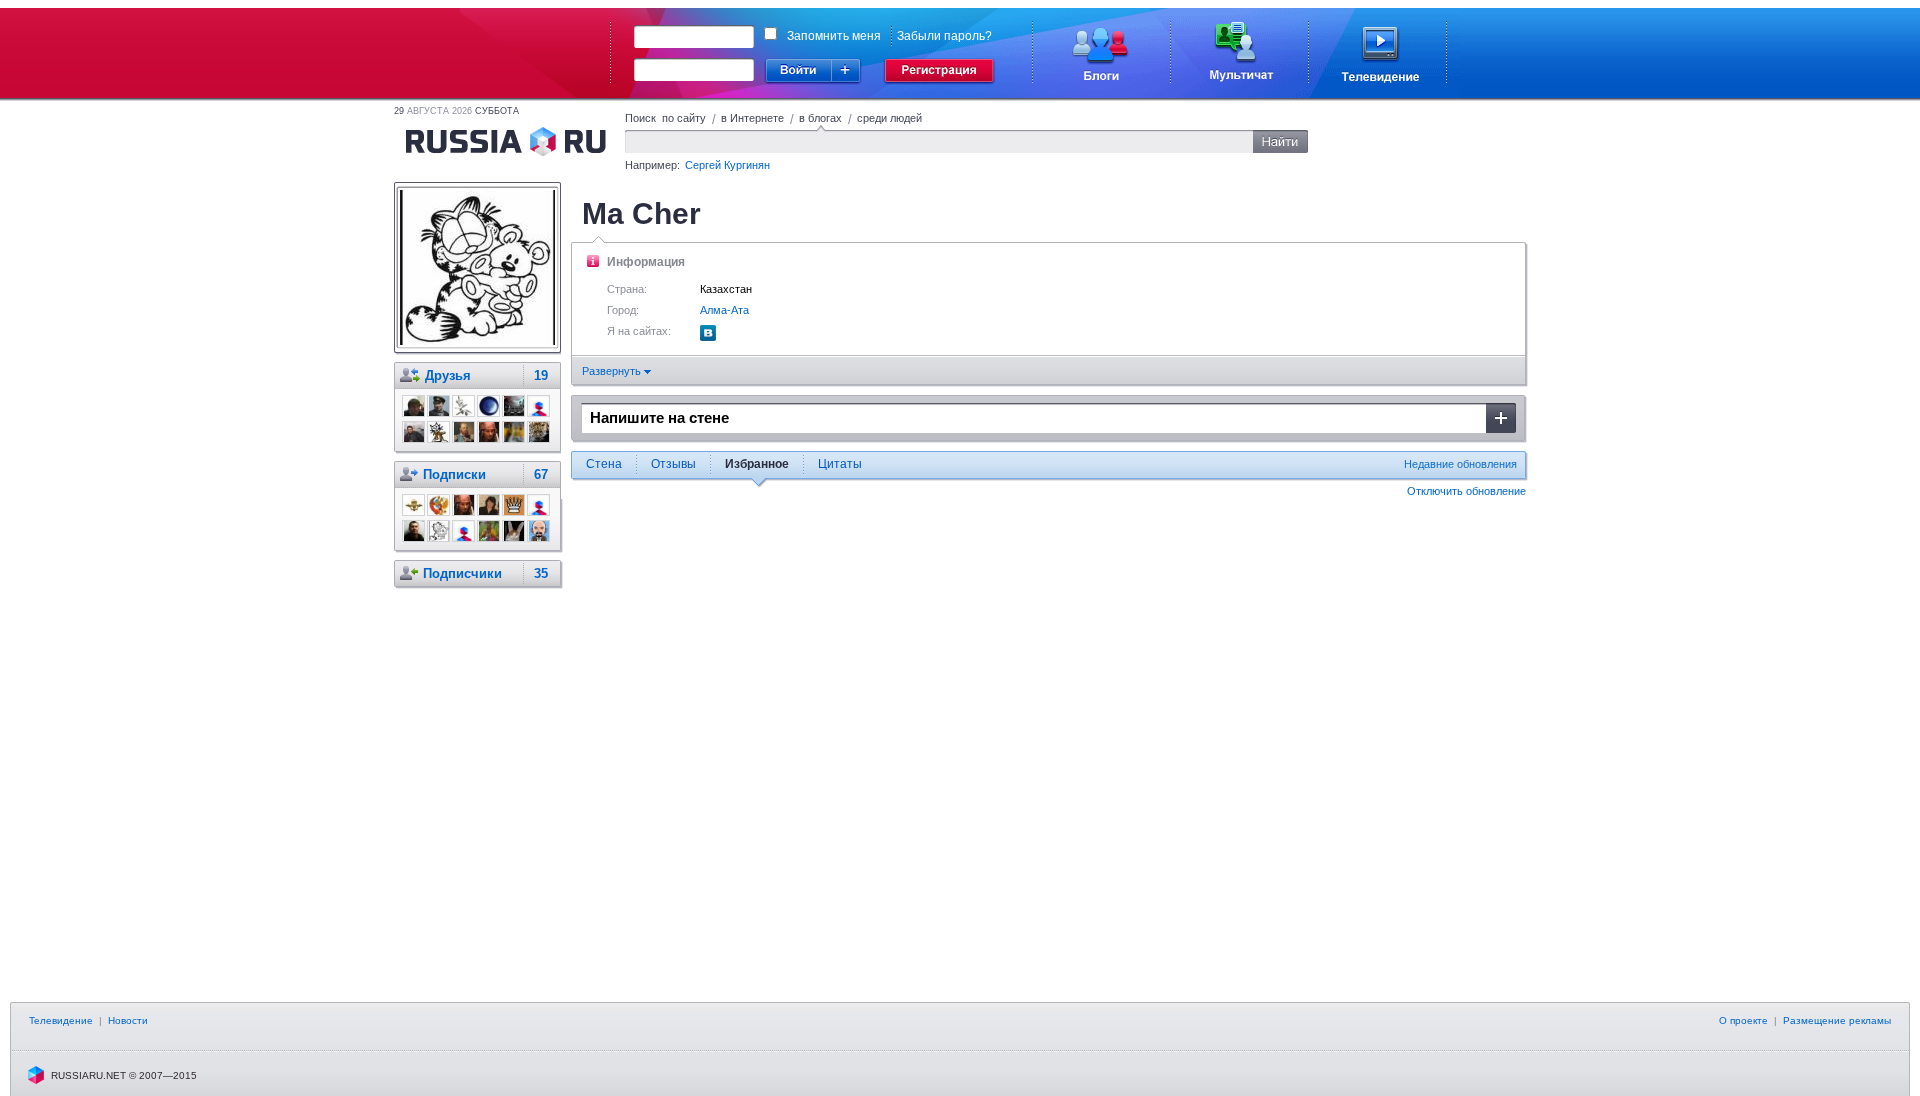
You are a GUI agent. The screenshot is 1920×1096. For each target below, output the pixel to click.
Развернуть (613, 371)
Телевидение (61, 1020)
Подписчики (462, 573)
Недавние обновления (1460, 464)
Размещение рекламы (1837, 1020)
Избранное (757, 464)
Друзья (448, 375)
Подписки (454, 474)
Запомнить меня (834, 36)
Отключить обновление (1466, 491)
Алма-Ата (724, 310)
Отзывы (673, 464)
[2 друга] (708, 337)
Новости (128, 1020)
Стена (604, 464)
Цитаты (840, 464)
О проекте (1743, 1020)
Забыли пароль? (944, 36)
